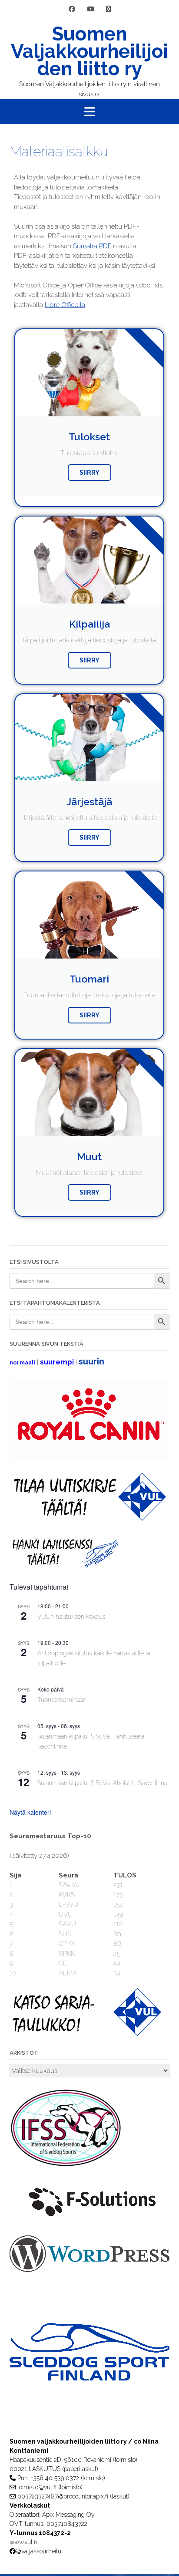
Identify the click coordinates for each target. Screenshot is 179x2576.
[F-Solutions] (89, 2220)
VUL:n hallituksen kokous (71, 1617)
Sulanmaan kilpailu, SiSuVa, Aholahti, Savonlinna (102, 1783)
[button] (89, 111)
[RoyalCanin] (89, 1457)
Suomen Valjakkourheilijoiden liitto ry (89, 51)
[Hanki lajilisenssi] (64, 1566)
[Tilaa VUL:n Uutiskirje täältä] (88, 1519)
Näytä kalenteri (30, 1812)
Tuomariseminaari (62, 1700)
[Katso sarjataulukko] (88, 2034)
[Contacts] (108, 9)
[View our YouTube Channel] (91, 9)
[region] (89, 2369)
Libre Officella (65, 305)
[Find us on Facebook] (72, 9)
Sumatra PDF (92, 246)
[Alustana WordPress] (89, 2270)
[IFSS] (70, 2165)
